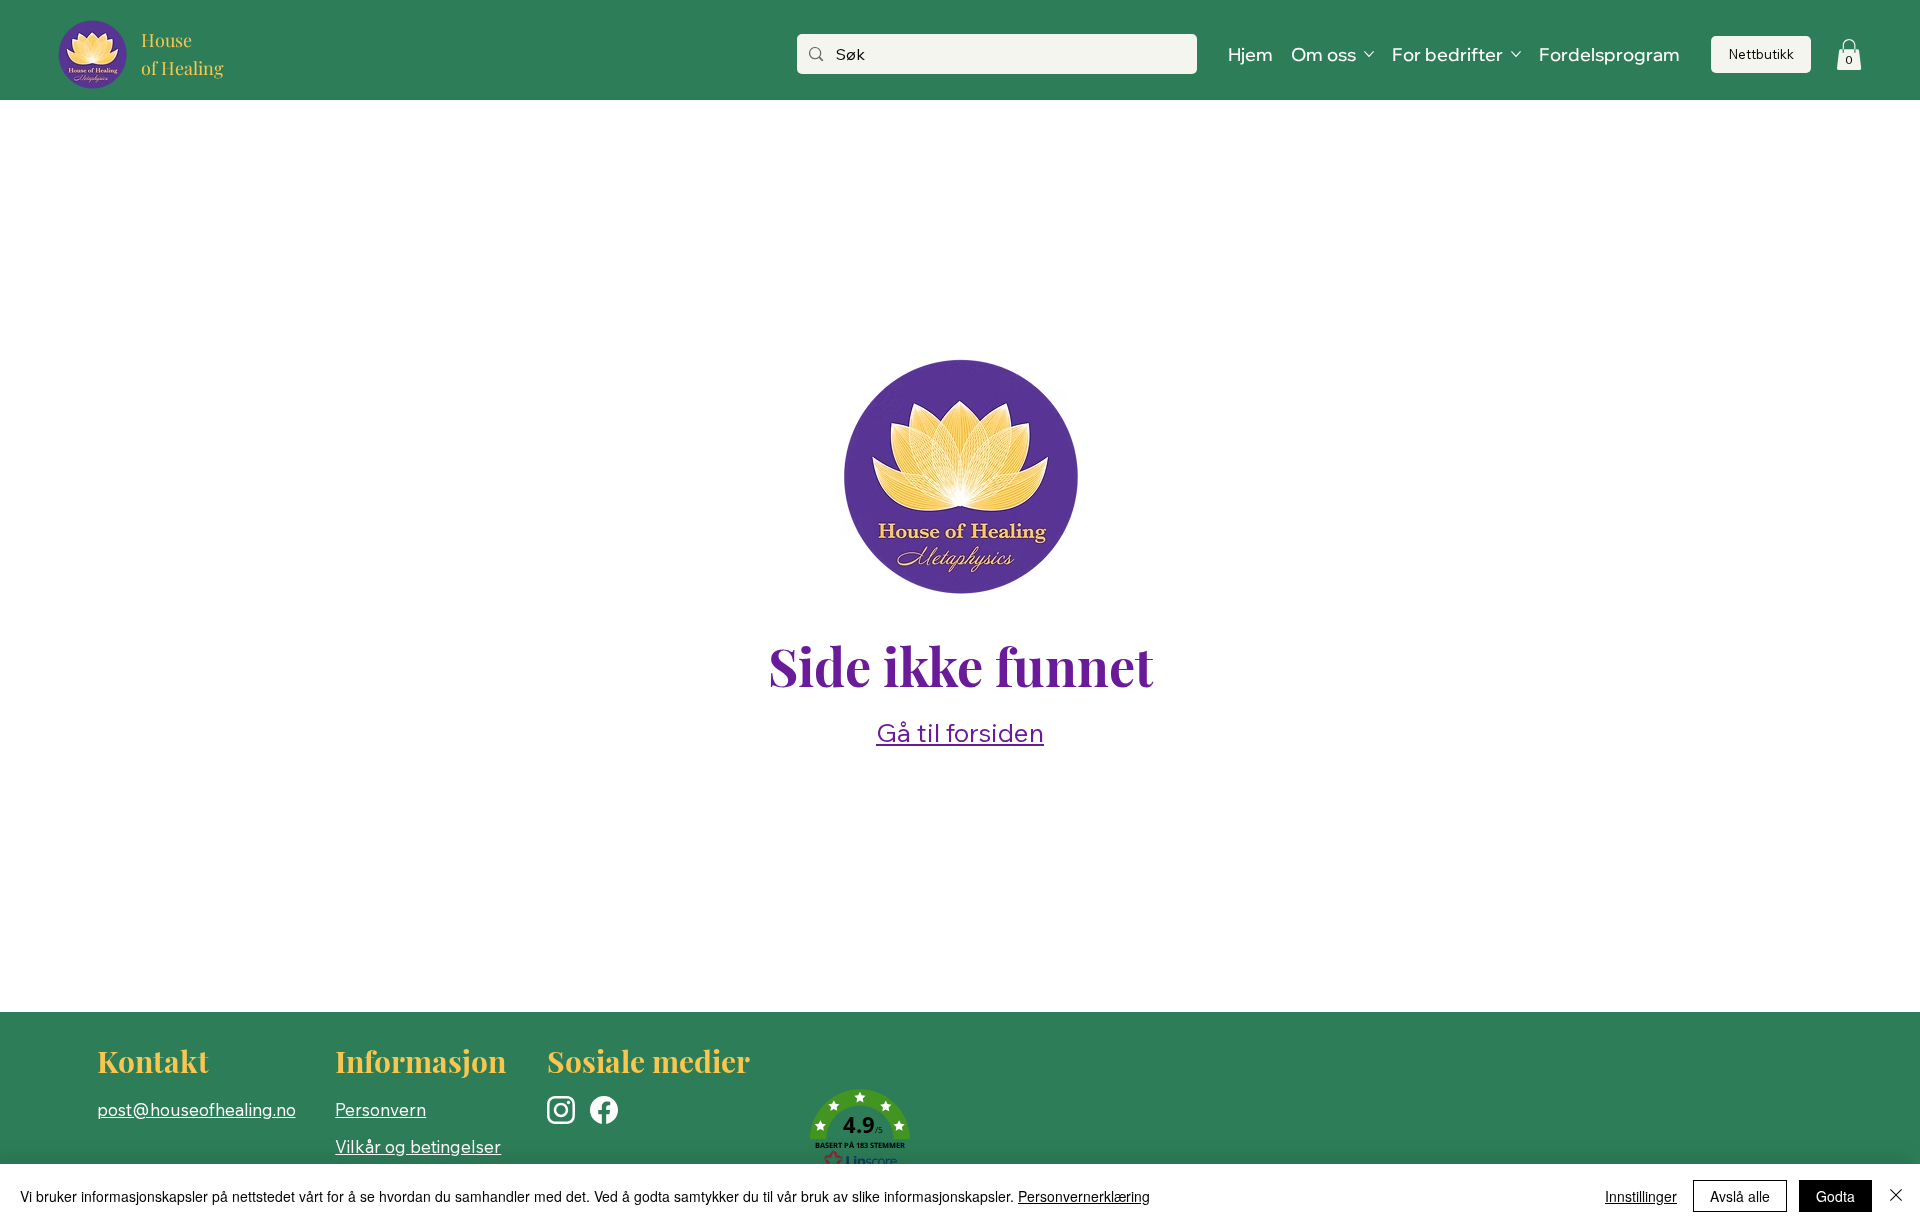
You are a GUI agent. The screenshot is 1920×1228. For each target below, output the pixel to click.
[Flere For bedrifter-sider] (1516, 54)
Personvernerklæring (1084, 1196)
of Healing (182, 68)
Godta (1835, 1196)
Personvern (380, 1109)
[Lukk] (1896, 1196)
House (166, 40)
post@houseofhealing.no (196, 1109)
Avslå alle (1740, 1196)
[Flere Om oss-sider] (1369, 54)
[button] (1849, 54)
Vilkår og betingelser (418, 1146)
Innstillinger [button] (1641, 1196)
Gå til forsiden (960, 732)
